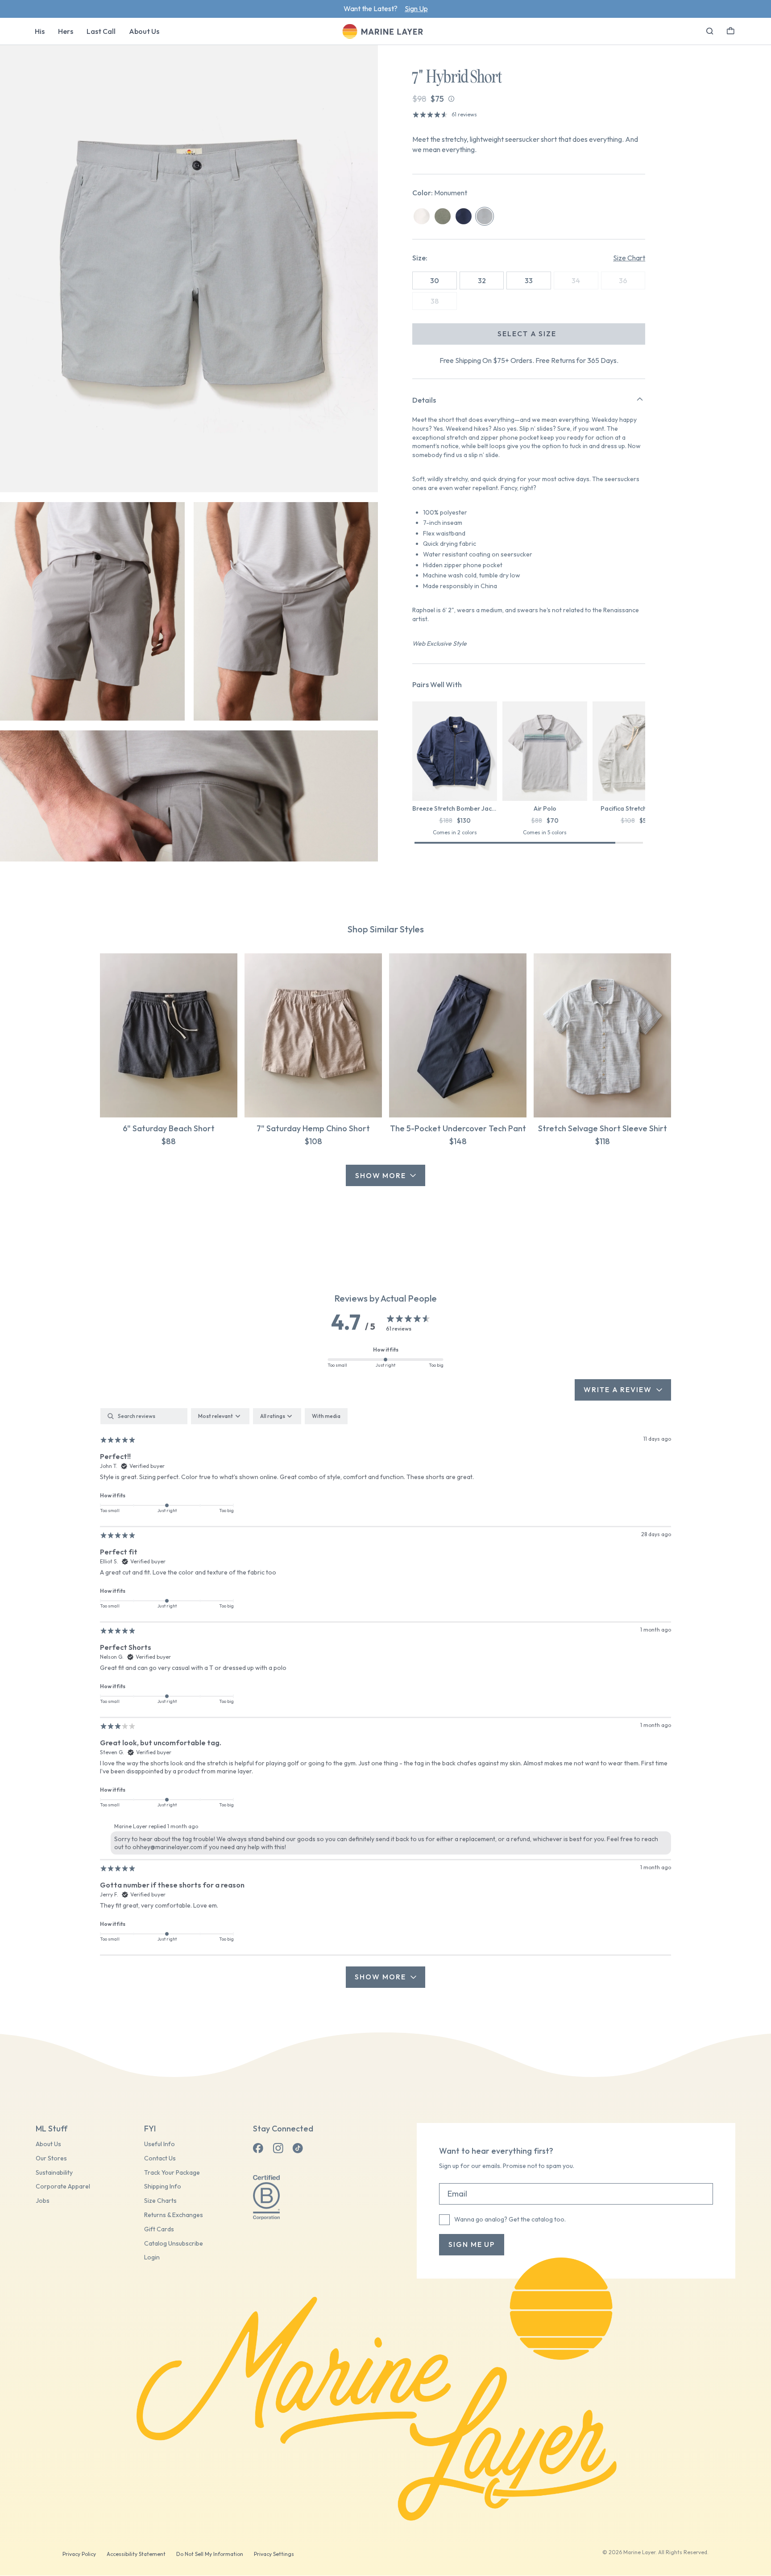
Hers (66, 31)
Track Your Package (172, 2173)
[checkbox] (326, 1416)
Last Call (101, 31)
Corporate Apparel (63, 2187)
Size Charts (160, 2201)
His (40, 31)
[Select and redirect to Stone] (422, 216)
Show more (380, 1977)
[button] (731, 30)
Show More (381, 1175)
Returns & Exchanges (174, 2215)
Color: (440, 193)
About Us (144, 31)
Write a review (618, 1389)
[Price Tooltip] (451, 99)
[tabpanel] (385, 1698)
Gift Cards (159, 2229)
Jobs (43, 2201)
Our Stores (51, 2158)
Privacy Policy (79, 2554)
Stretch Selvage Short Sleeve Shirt (603, 1128)
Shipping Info (163, 2187)
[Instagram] (278, 2148)
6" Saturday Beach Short (169, 1128)
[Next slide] (645, 753)
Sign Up (416, 8)
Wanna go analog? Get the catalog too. (510, 2219)
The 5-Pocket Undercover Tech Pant (458, 1128)
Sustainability (54, 2173)
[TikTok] (298, 2148)
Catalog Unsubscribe (174, 2244)
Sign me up (472, 2244)
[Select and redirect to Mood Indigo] (464, 216)
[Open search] (710, 31)
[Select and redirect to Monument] (485, 216)
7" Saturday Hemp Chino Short (313, 1128)
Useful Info (160, 2144)
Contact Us (160, 2158)
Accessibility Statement (136, 2554)
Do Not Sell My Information (210, 2554)
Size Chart (629, 258)
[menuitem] (40, 31)
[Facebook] (258, 2148)
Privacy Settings (274, 2554)
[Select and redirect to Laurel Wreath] (443, 216)
